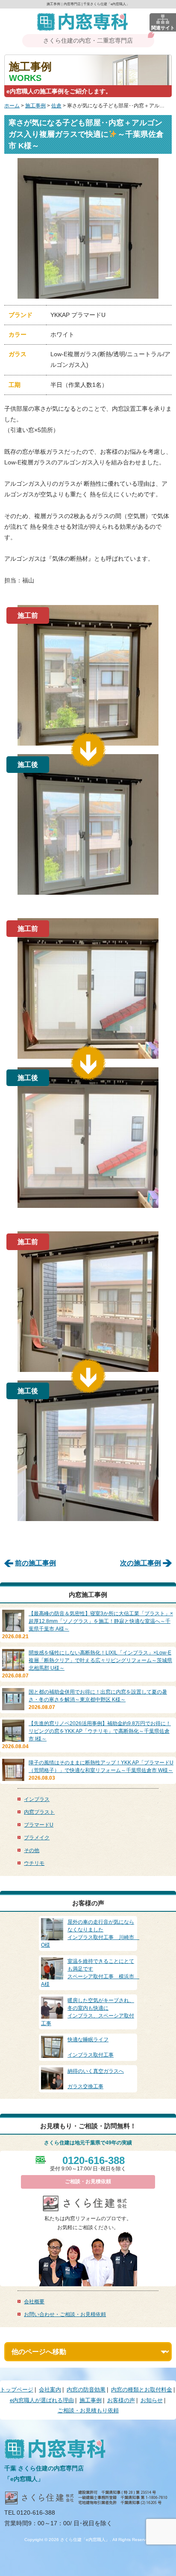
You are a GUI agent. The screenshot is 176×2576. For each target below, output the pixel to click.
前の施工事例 (35, 1563)
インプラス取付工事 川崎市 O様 (90, 1933)
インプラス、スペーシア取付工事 (88, 2012)
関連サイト (163, 28)
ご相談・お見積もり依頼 (88, 2410)
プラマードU (39, 1825)
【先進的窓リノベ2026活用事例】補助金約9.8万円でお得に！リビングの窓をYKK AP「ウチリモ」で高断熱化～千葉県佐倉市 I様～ (100, 1731)
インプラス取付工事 (91, 2047)
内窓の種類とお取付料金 (142, 2390)
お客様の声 (121, 2400)
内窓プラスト (39, 1812)
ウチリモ (34, 1863)
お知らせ (152, 2400)
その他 (32, 1850)
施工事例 (35, 106)
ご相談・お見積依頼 (88, 2181)
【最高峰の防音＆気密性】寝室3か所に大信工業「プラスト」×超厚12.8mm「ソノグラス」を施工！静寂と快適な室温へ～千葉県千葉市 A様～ (101, 1621)
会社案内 (50, 2390)
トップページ (17, 2390)
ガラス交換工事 (96, 2079)
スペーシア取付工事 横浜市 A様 (90, 1973)
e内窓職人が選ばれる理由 (42, 2400)
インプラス (37, 1799)
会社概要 (34, 2302)
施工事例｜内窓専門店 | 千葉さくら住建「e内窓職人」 (88, 4)
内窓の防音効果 (86, 2390)
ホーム (12, 106)
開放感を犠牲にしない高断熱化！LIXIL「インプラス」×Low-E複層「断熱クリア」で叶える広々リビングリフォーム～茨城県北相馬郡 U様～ (100, 1660)
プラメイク (37, 1838)
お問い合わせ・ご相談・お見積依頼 (65, 2314)
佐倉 (56, 106)
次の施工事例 (141, 1563)
